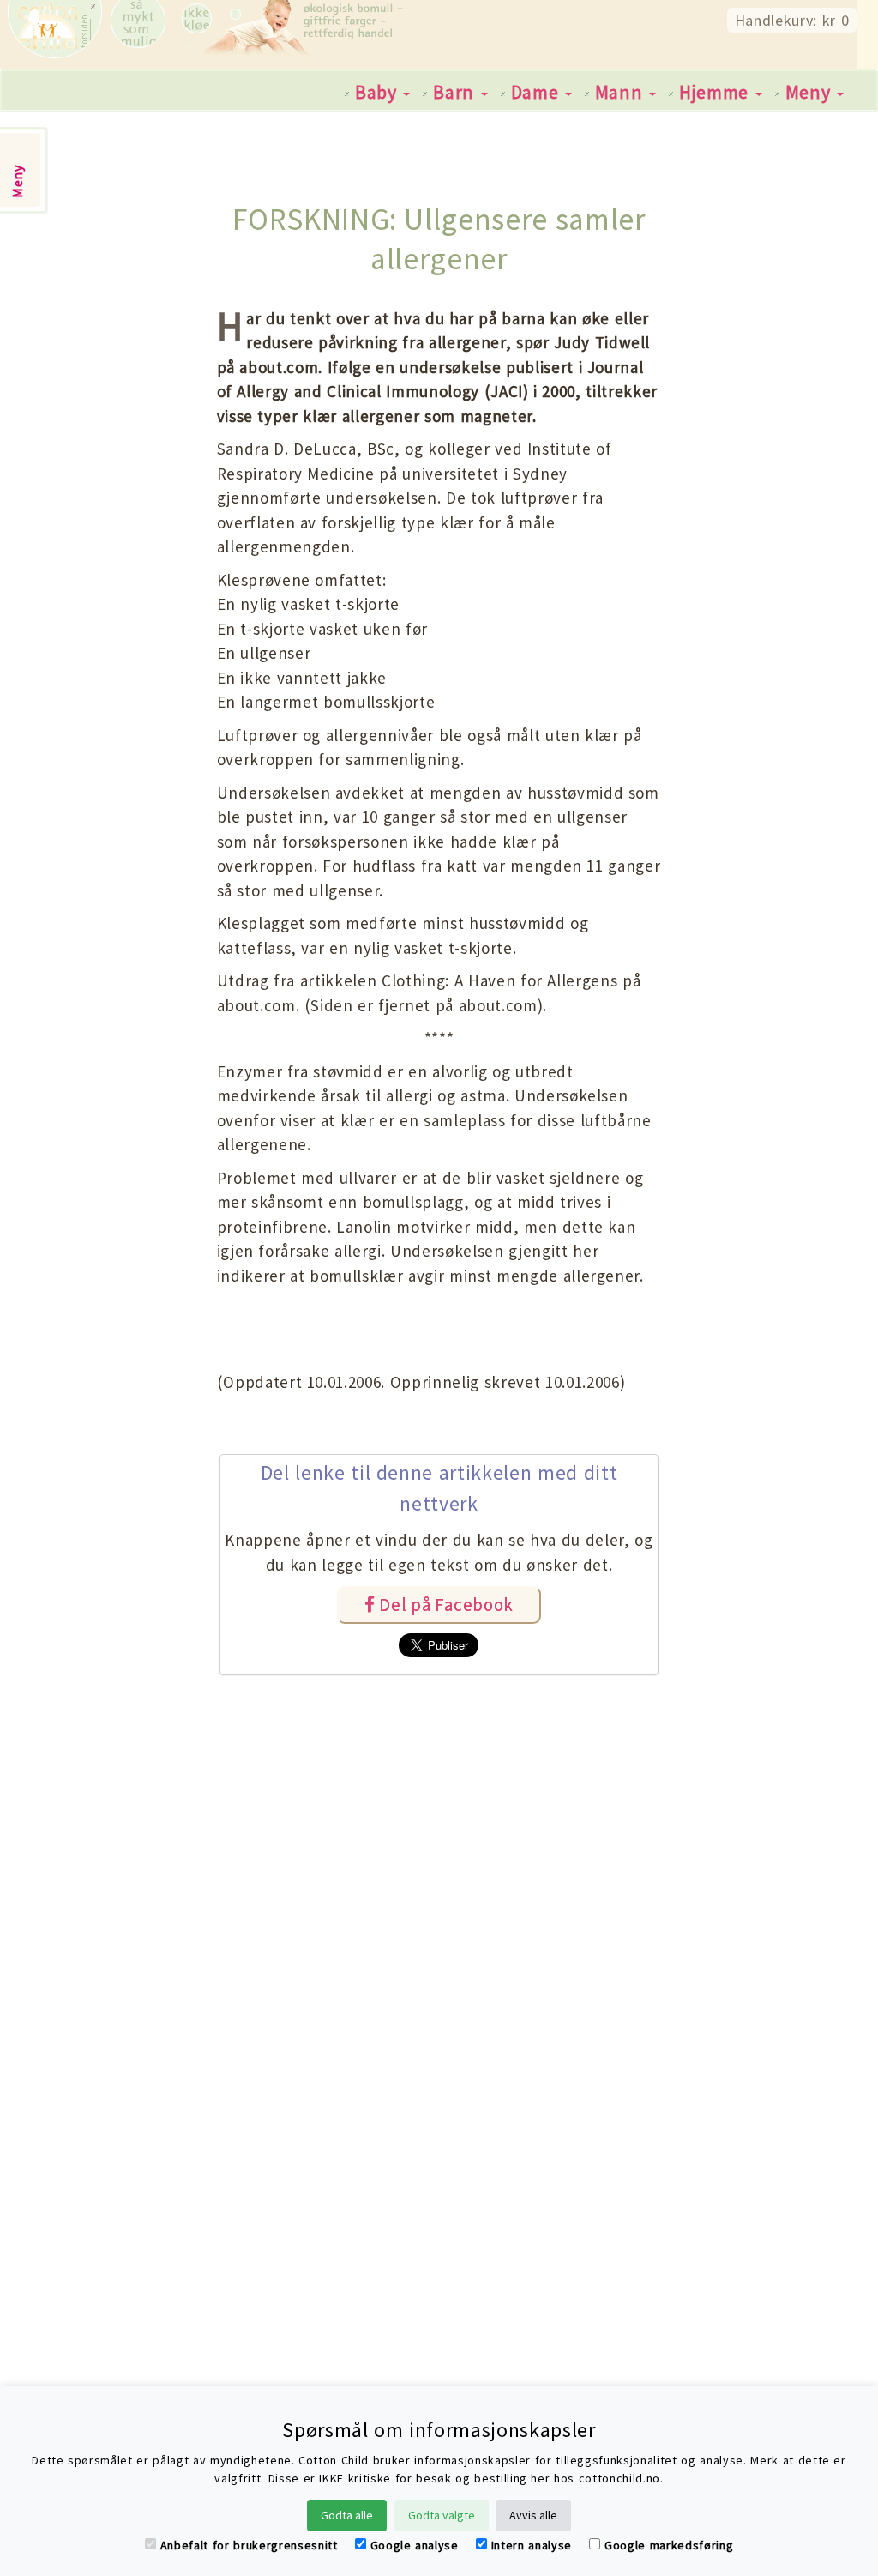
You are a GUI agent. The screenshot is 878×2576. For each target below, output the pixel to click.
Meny (810, 92)
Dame (537, 92)
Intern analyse (532, 2545)
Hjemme (716, 92)
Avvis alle (533, 2515)
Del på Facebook (444, 1605)
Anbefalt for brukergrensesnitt (249, 2545)
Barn (456, 92)
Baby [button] (378, 92)
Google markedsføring (669, 2545)
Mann (621, 92)
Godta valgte (442, 2515)
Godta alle (347, 2515)
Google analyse (415, 2545)
